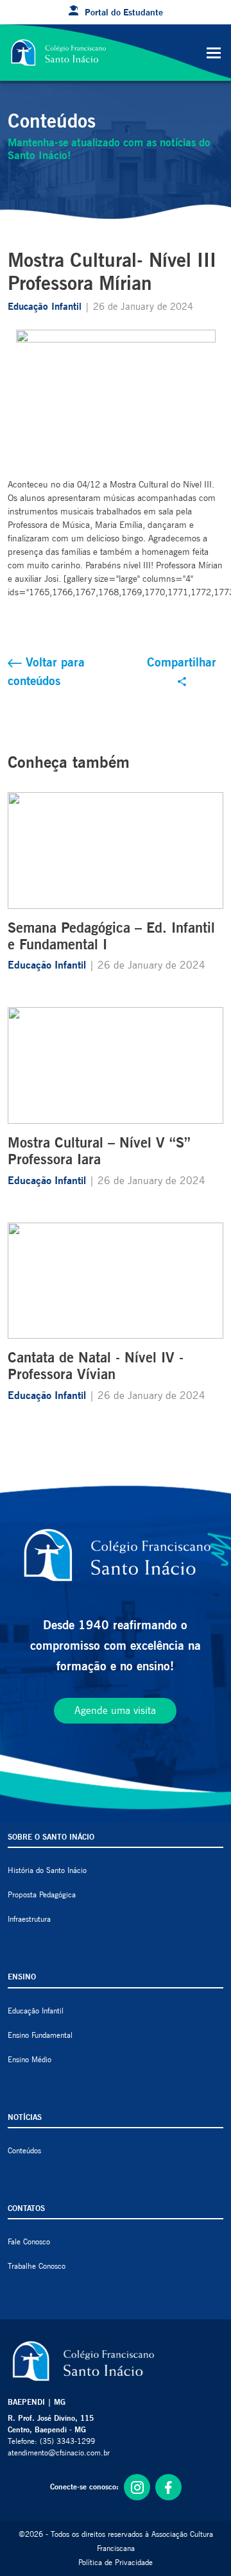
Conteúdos (24, 2150)
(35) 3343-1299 (67, 2441)
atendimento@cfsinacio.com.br (59, 2453)
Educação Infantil (46, 307)
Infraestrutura (29, 1919)
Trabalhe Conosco (37, 2266)
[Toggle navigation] (214, 53)
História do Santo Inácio (47, 1870)
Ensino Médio (30, 2059)
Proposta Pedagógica (42, 1894)
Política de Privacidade (116, 2562)
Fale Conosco (29, 2241)
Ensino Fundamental (40, 2035)
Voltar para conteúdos (46, 671)
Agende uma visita (115, 1710)
